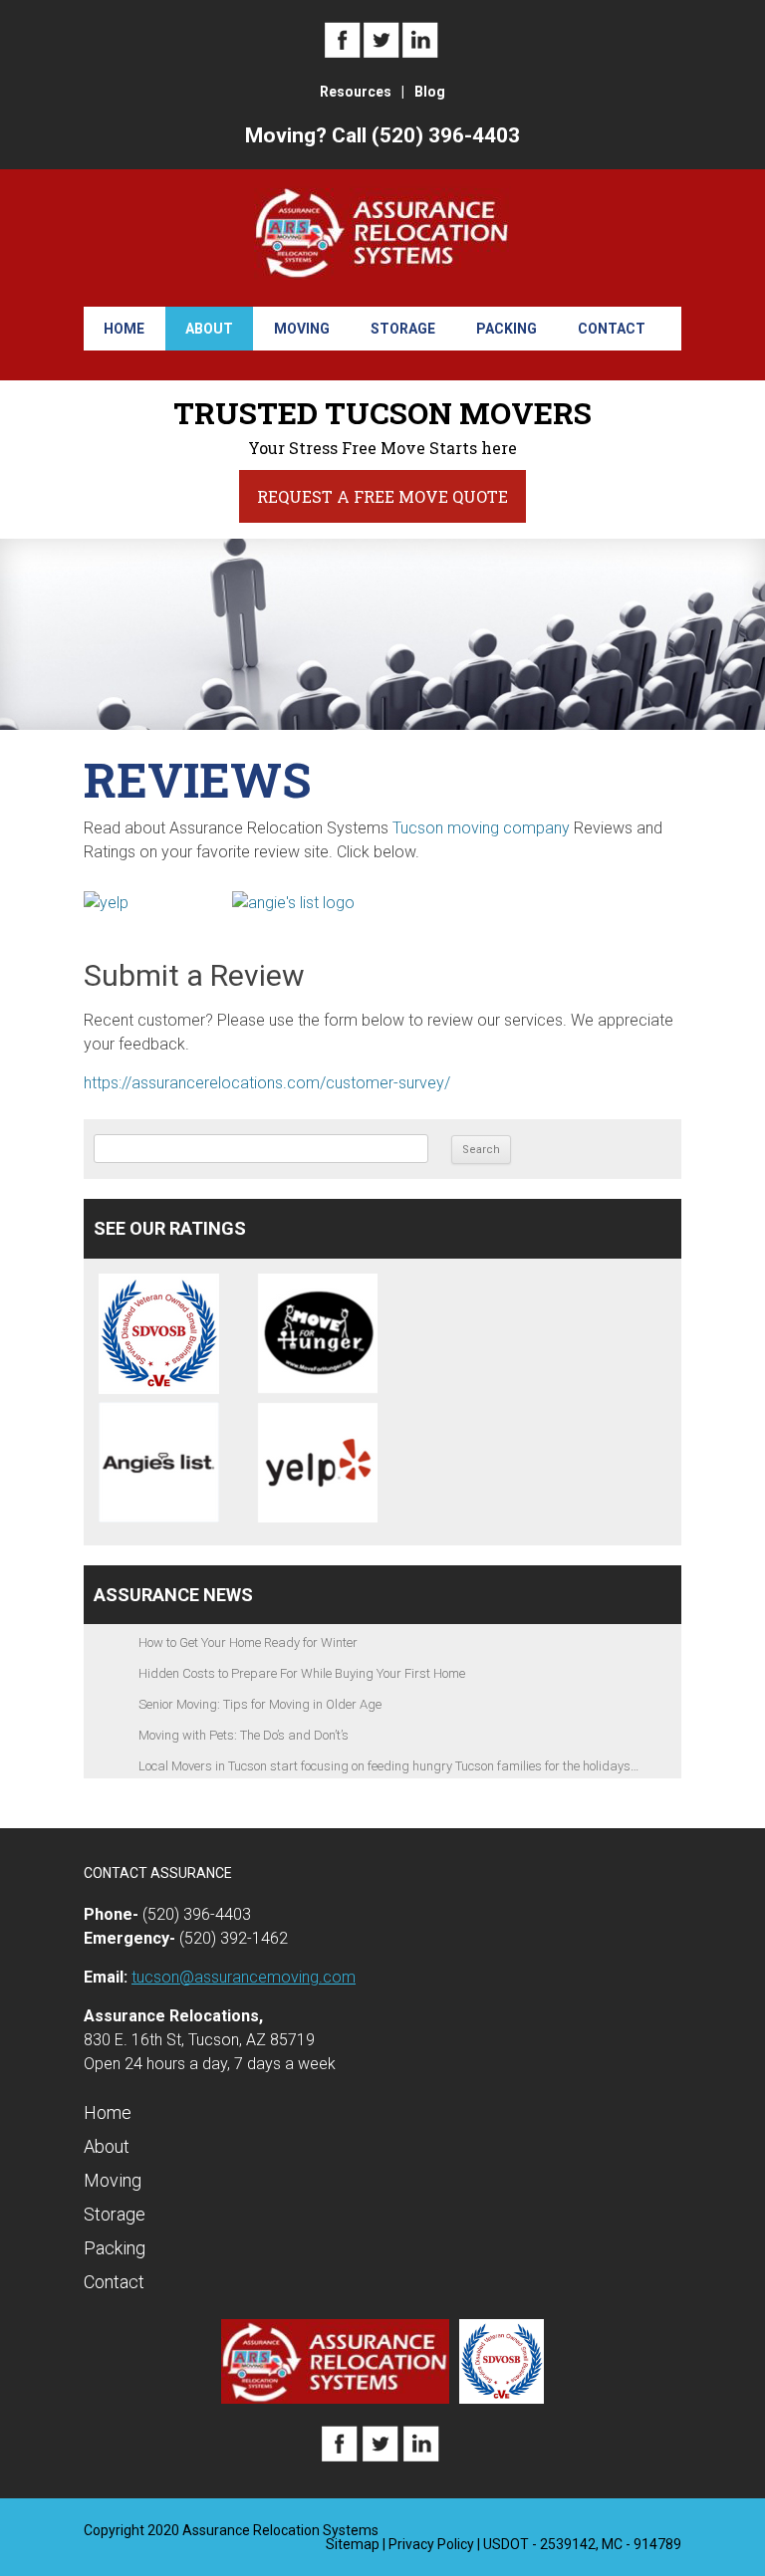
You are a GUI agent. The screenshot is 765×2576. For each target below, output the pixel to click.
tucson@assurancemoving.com (244, 1977)
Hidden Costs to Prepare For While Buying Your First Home (302, 1673)
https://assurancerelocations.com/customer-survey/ (267, 1083)
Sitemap (353, 2544)
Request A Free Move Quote (382, 496)
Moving (302, 329)
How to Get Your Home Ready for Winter (248, 1642)
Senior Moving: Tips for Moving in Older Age (260, 1704)
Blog (430, 92)
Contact (612, 329)
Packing (507, 329)
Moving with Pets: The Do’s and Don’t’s (244, 1735)
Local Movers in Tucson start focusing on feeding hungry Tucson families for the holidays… (388, 1766)
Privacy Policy (431, 2544)
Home (124, 329)
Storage (403, 329)
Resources (356, 92)
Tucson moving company (481, 828)
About (209, 329)
